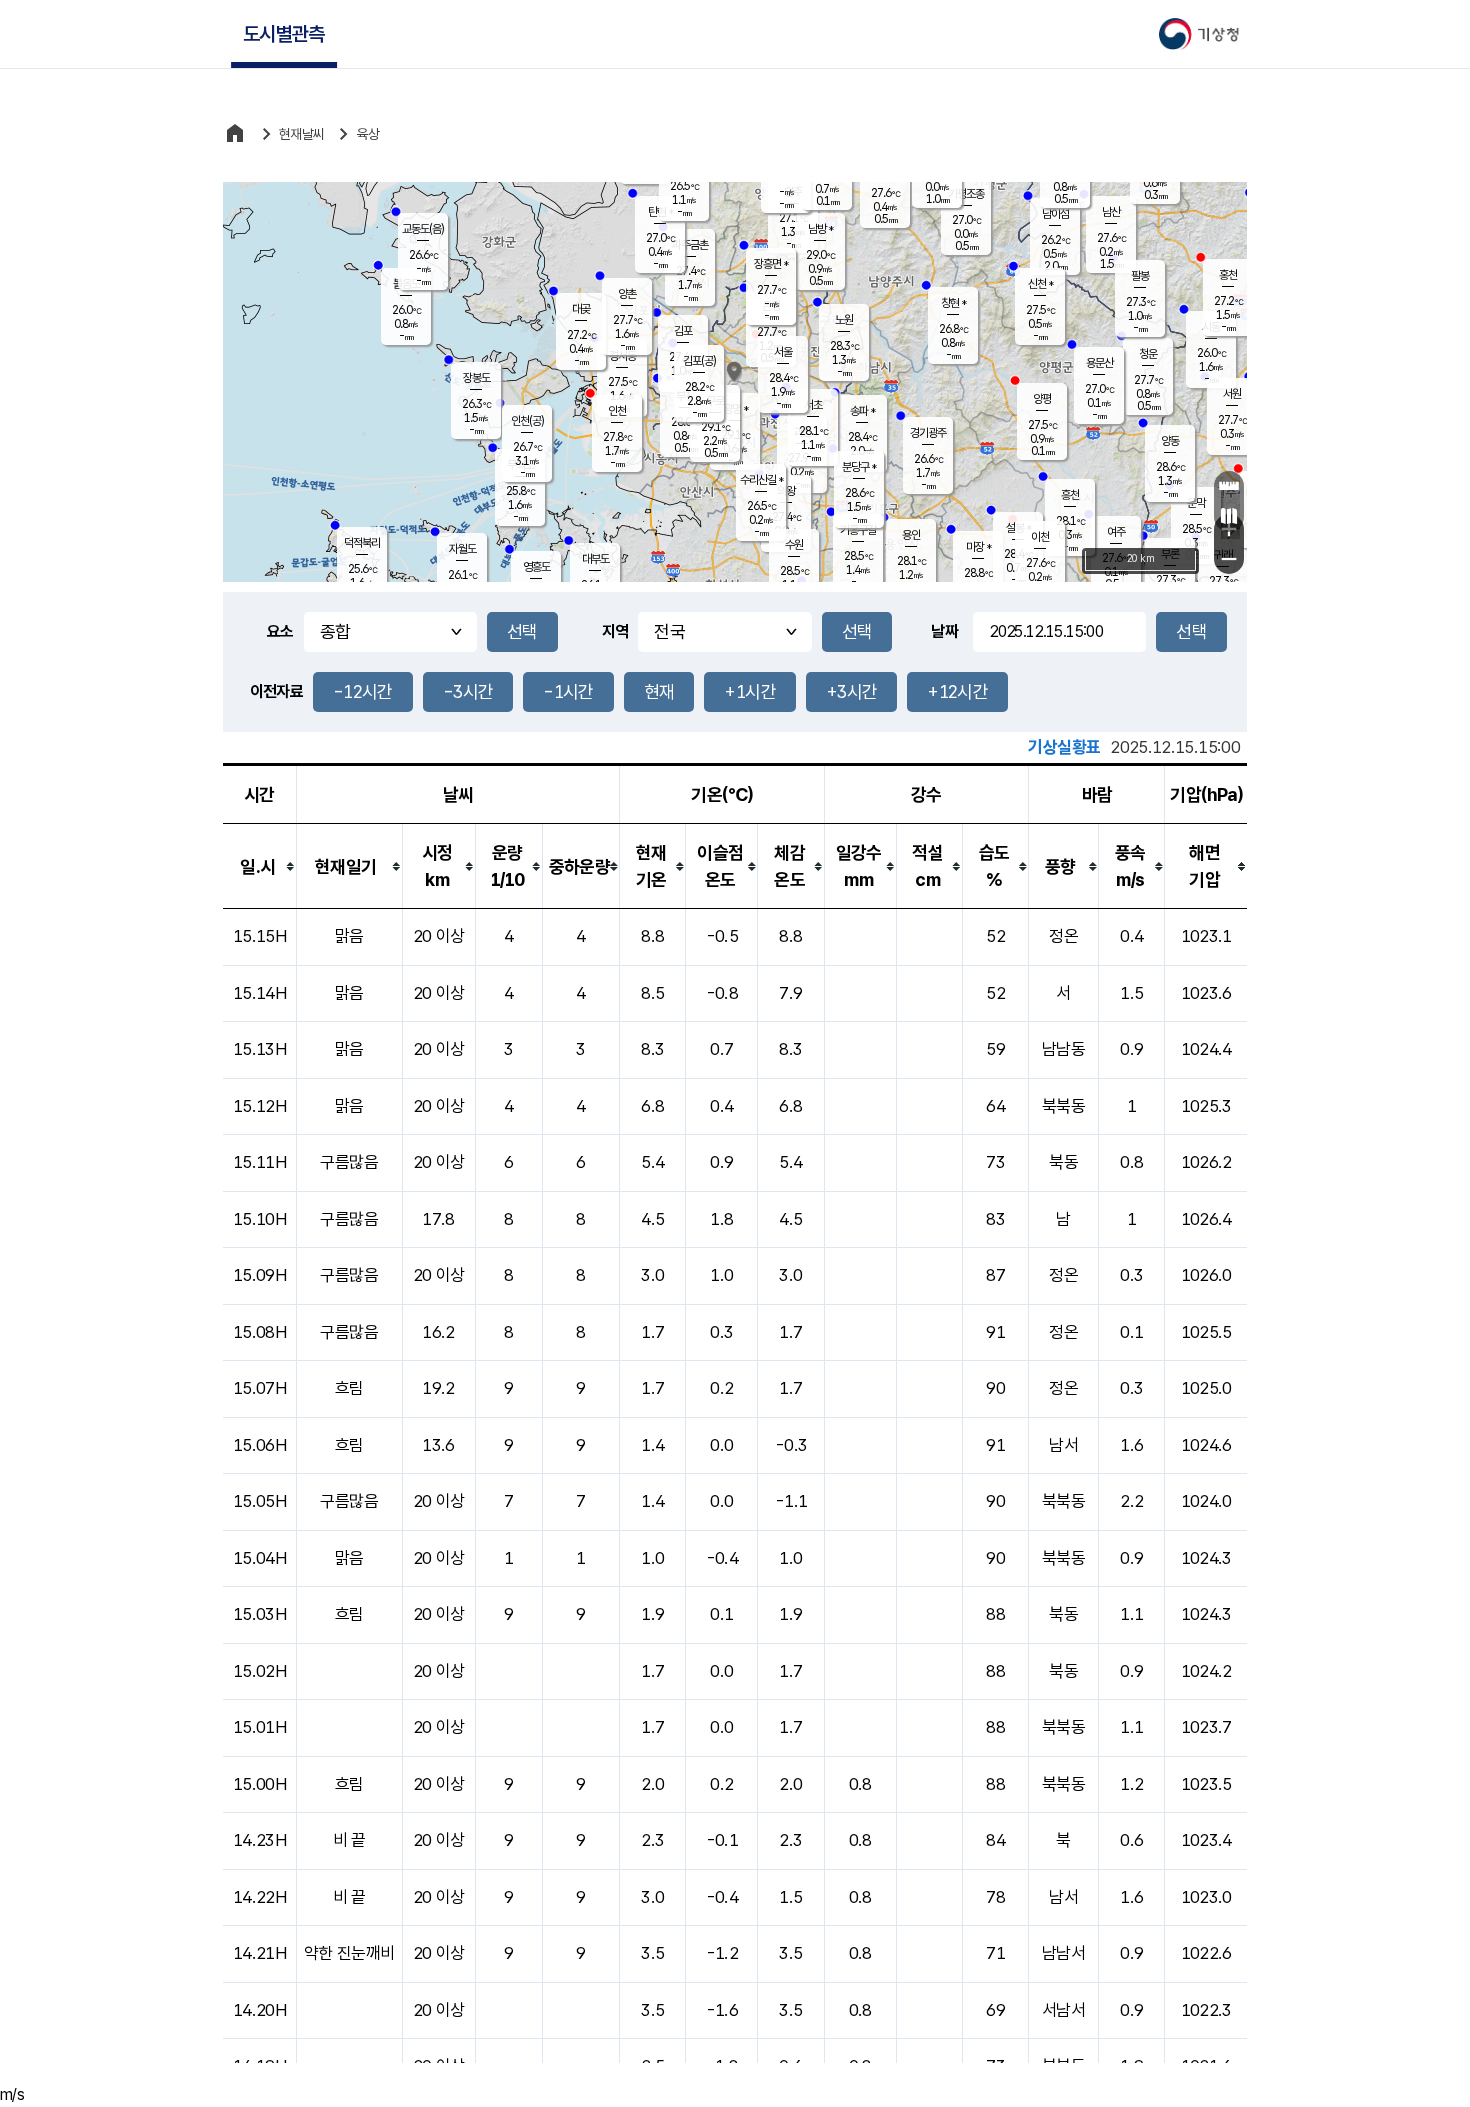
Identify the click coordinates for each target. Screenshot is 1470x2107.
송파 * (862, 411)
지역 (615, 631)
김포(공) (699, 361)
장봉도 (476, 378)
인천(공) (527, 421)
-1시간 (568, 691)
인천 (617, 411)
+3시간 (851, 691)
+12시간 (957, 691)
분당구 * (859, 467)
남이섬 (1055, 214)
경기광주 (928, 433)
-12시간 (363, 691)
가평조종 (966, 194)
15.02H (259, 1671)
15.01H (259, 1727)
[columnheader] (259, 866)
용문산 (1099, 363)
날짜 (944, 631)
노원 (844, 320)
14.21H (259, 1953)
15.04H (259, 1558)
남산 (1111, 212)
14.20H (259, 2010)
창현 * (953, 303)
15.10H (259, 1219)
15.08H (259, 1332)
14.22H (259, 1897)
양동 (1170, 441)
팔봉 (1140, 276)
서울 (783, 352)
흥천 (1070, 495)
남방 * (820, 229)
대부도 (595, 559)
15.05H (259, 1501)
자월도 (462, 549)
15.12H (259, 1106)
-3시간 (468, 691)
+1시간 (749, 691)
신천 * (1040, 284)
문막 (1196, 503)
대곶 (581, 309)
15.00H (259, 1784)
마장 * (978, 547)
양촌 (627, 294)
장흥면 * (771, 264)
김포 (683, 331)
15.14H (259, 993)
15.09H (259, 1275)
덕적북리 (362, 543)
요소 (280, 631)
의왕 (786, 491)
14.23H (259, 1840)
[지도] (1229, 516)
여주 (1116, 532)
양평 (1042, 399)
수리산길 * (761, 480)
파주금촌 (690, 245)
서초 (813, 405)
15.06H (259, 1445)
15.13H (259, 1049)
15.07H (259, 1388)
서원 (1232, 394)
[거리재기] (1229, 486)
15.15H (259, 936)
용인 (911, 535)
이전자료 (276, 691)
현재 (659, 691)
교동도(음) (423, 229)
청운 (1148, 354)
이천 (1040, 537)
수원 (794, 545)
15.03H (259, 1614)
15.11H (259, 1162)
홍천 (1228, 275)
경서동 (622, 356)
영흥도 (536, 567)
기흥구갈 (858, 530)
